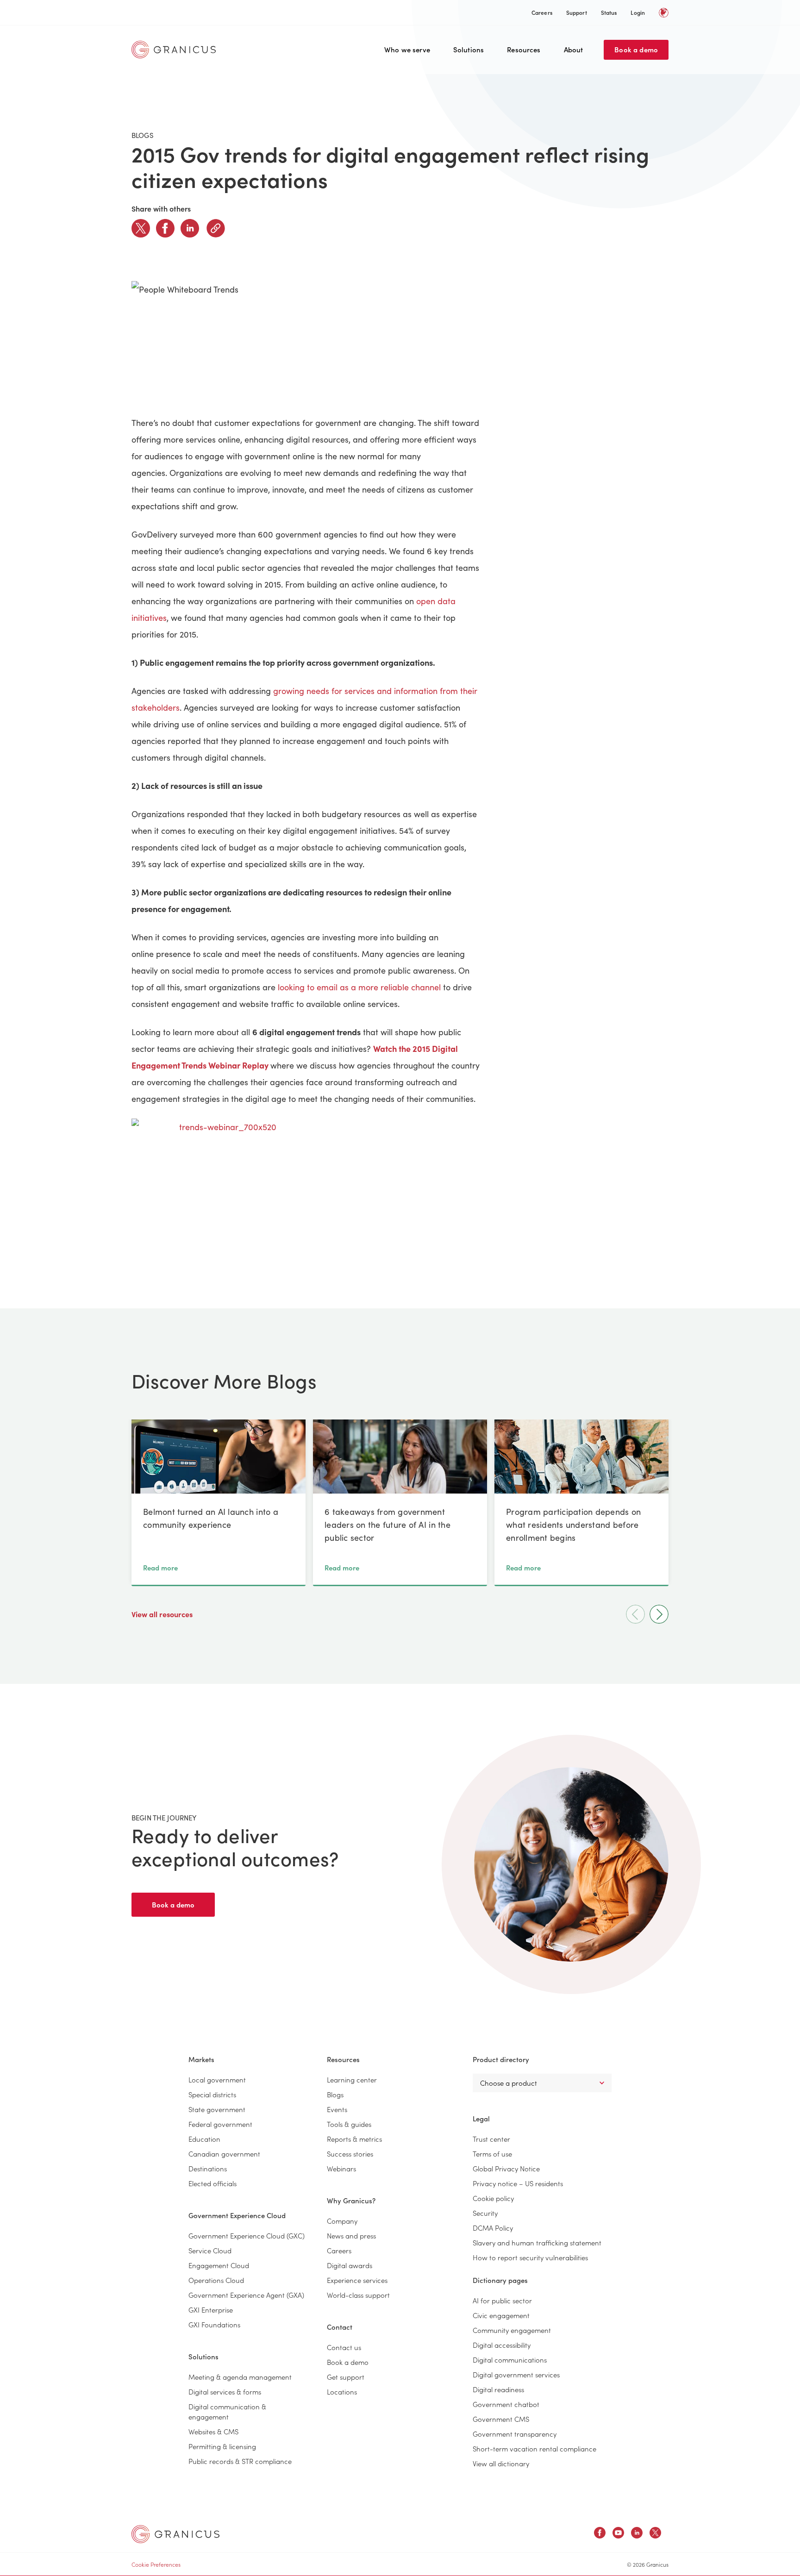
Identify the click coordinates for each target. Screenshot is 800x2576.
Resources (524, 49)
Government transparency (515, 2434)
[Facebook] (165, 228)
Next (659, 1614)
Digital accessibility (502, 2345)
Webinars (341, 2168)
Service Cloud (210, 2250)
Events (337, 2109)
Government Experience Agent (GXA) (246, 2295)
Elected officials (212, 2183)
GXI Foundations (214, 2324)
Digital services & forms (225, 2392)
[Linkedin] (190, 228)
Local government (217, 2079)
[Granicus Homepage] (176, 50)
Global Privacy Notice (506, 2168)
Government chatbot (506, 2404)
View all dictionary (501, 2463)
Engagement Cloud (219, 2265)
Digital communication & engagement (227, 2411)
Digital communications (510, 2360)
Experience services (357, 2280)
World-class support (358, 2295)
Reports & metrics (354, 2139)
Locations (342, 2392)
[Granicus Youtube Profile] (618, 2534)
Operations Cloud (216, 2280)
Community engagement (512, 2330)
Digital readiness (498, 2389)
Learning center (352, 2079)
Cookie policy (493, 2198)
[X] (141, 228)
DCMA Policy (493, 2228)
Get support (346, 2377)
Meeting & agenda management (240, 2377)
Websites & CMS (213, 2431)
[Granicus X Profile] (655, 2534)
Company (342, 2221)
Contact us (344, 2347)
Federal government (220, 2124)
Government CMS (501, 2419)
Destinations (208, 2168)
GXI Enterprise (211, 2310)
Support (577, 12)
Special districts (212, 2094)
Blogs (335, 2094)
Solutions (469, 49)
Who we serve (407, 49)
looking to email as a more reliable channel (360, 987)
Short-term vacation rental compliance (534, 2448)
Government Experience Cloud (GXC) (247, 2235)
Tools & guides (349, 2124)
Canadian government (224, 2154)
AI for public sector (502, 2300)
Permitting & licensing (222, 2446)
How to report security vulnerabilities (530, 2257)
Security (485, 2213)
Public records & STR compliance (240, 2461)
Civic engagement (501, 2315)
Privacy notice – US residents (518, 2183)
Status (609, 12)
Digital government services (516, 2374)
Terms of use (492, 2154)
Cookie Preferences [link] (156, 2564)
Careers (542, 12)
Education (204, 2139)
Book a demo (636, 49)
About (574, 49)
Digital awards (350, 2265)
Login (638, 12)
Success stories (350, 2154)
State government (217, 2109)
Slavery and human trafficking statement (537, 2242)
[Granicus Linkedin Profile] (637, 2534)
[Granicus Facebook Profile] (600, 2534)
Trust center (491, 2139)
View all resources (163, 1614)
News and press (351, 2235)
